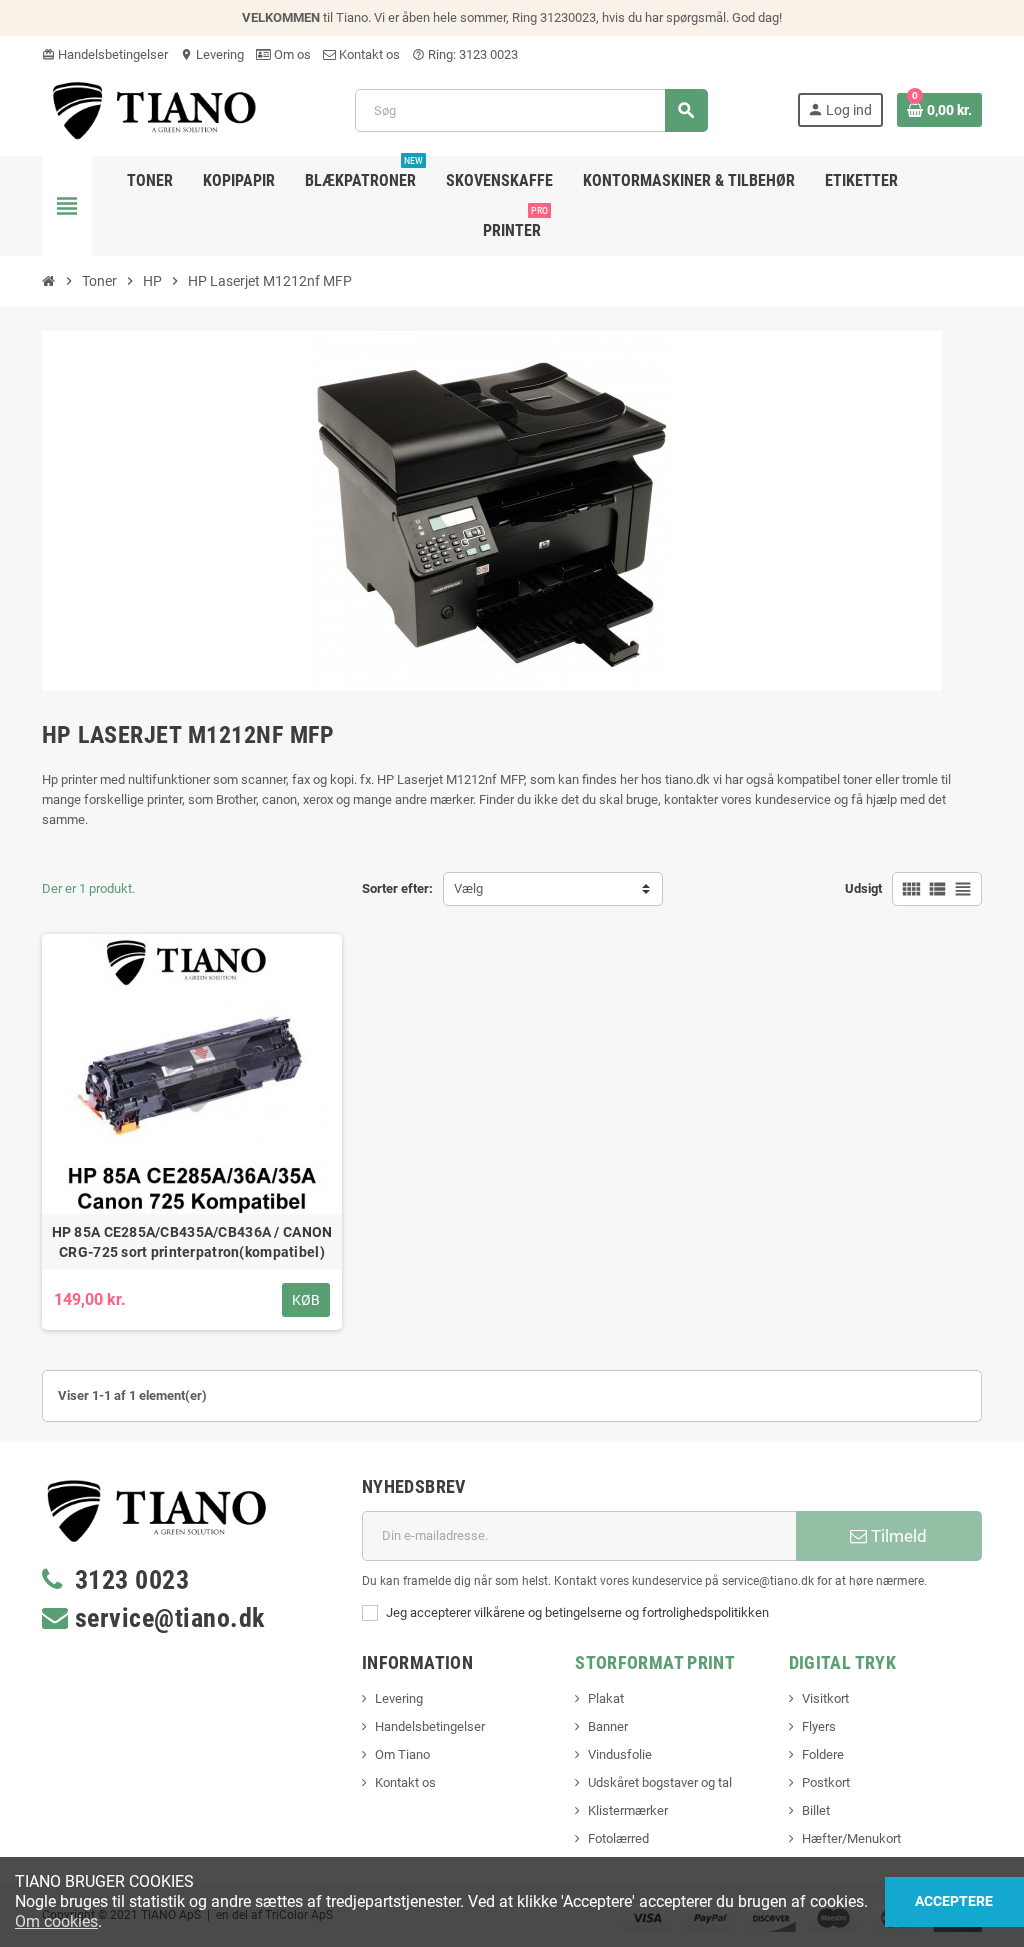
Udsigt (863, 888)
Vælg (468, 888)
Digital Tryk (842, 1662)
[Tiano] (154, 109)
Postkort (826, 1782)
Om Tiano (402, 1754)
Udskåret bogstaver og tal (660, 1782)
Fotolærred (618, 1838)
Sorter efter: (397, 888)
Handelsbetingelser (105, 54)
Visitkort (825, 1698)
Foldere (823, 1754)
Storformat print (655, 1662)
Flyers (819, 1726)
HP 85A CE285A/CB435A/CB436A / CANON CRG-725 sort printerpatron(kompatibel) (192, 1242)
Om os (291, 54)
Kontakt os (368, 54)
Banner (608, 1726)
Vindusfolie (620, 1754)
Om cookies (56, 1921)
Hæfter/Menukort (851, 1838)
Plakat (606, 1698)
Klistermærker (628, 1810)
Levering (212, 54)
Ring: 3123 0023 (465, 54)
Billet (816, 1810)
